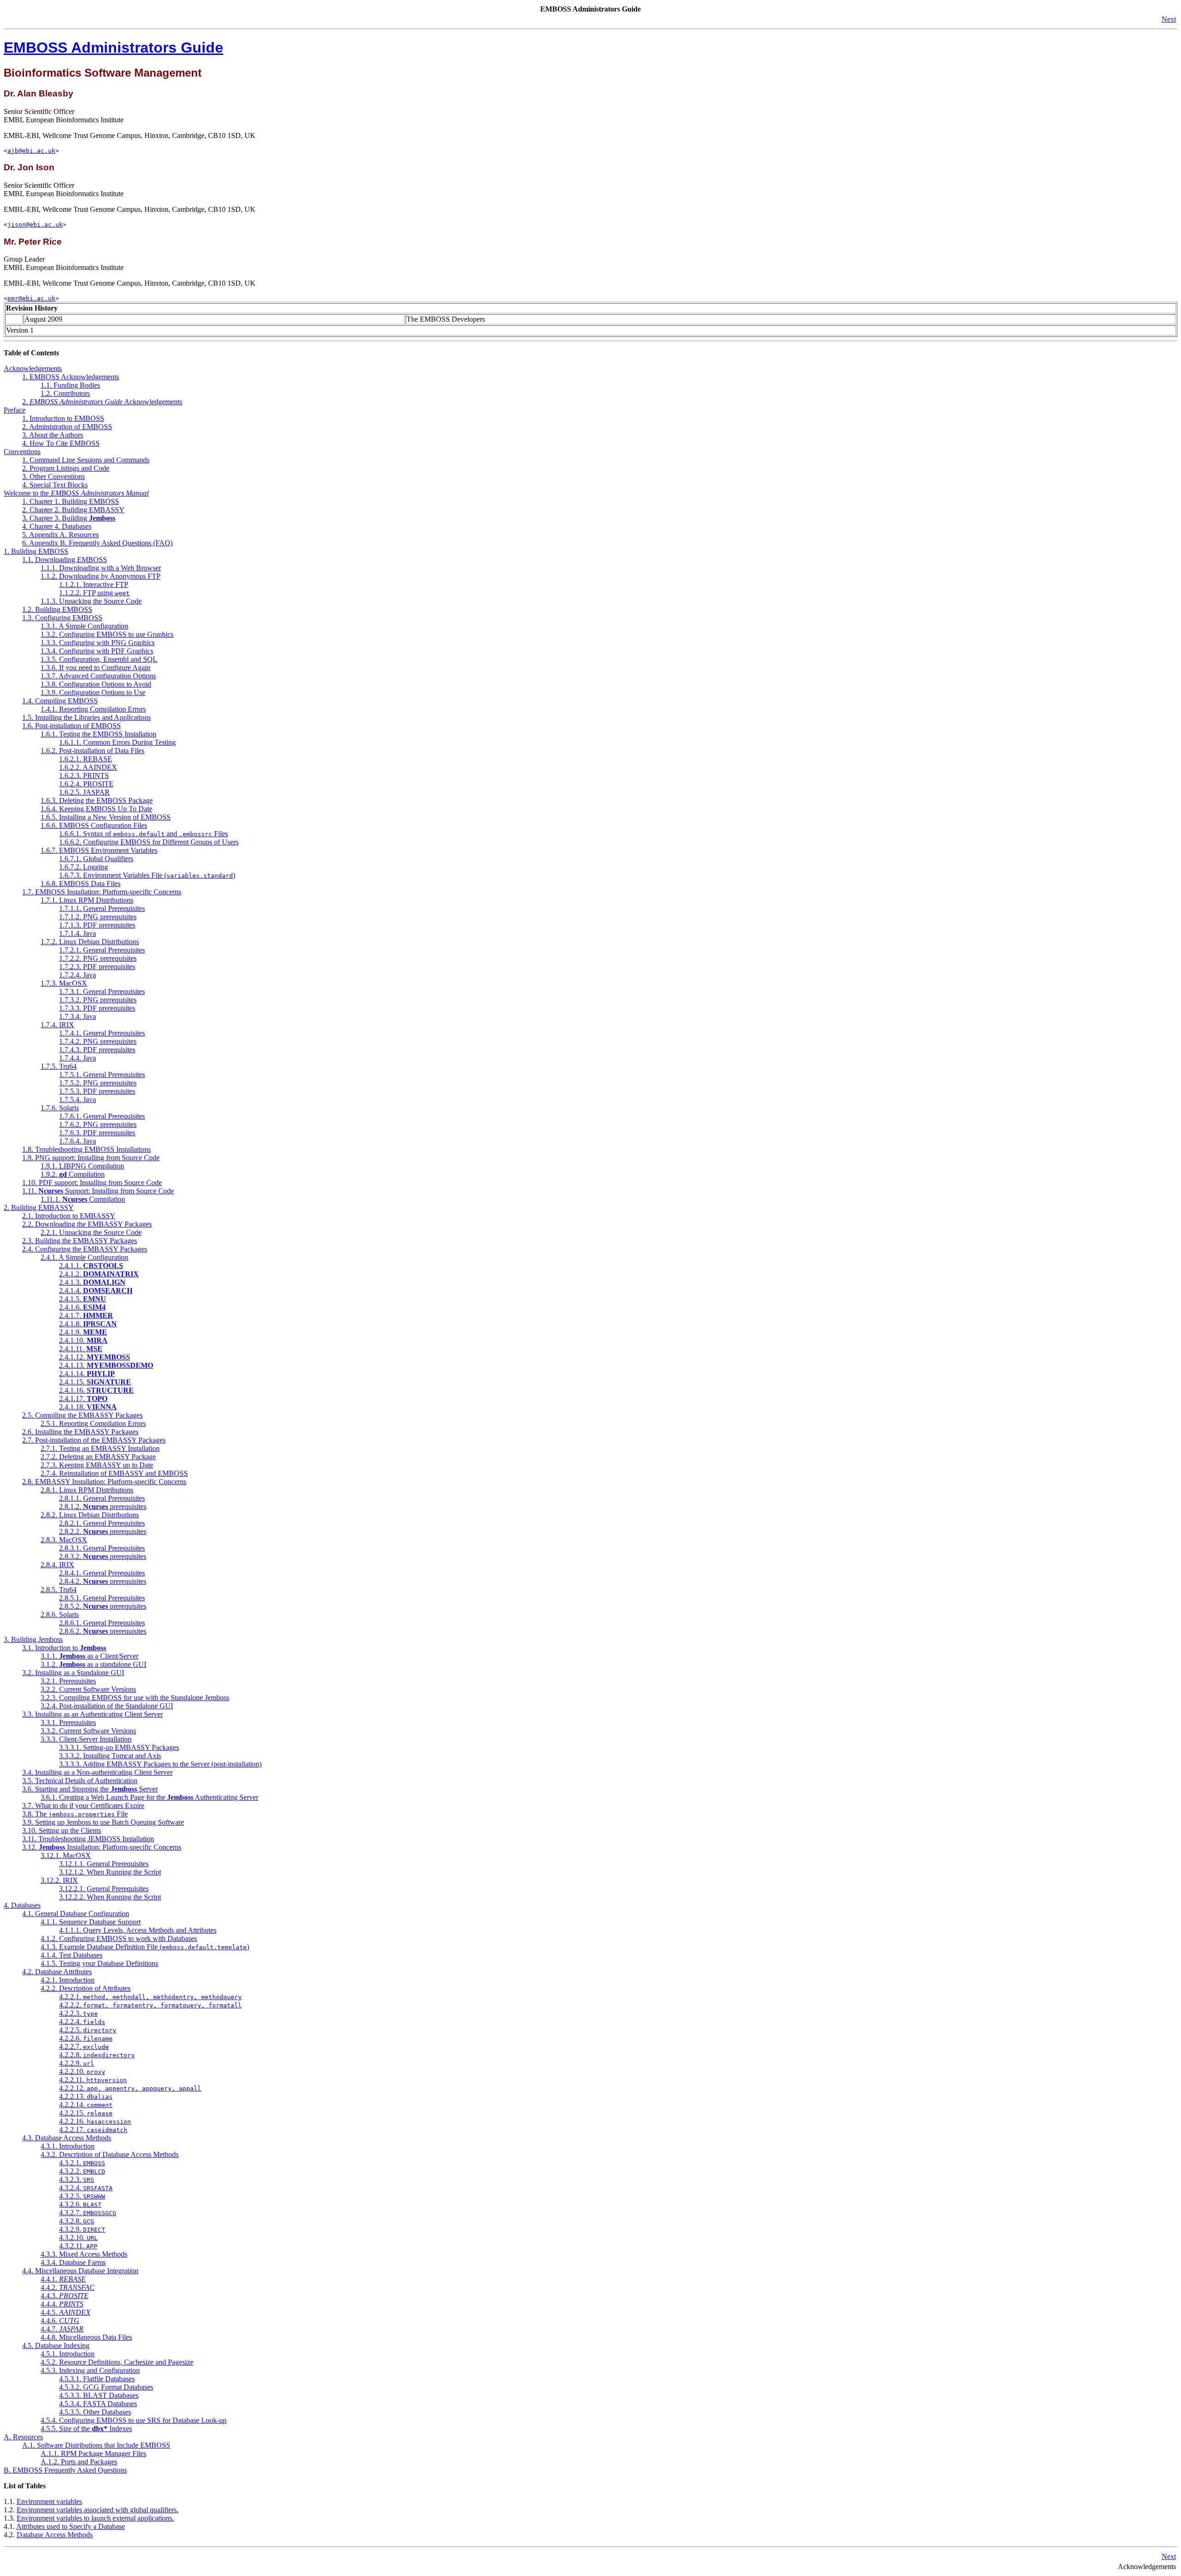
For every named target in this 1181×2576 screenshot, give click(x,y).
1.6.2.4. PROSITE (86, 784)
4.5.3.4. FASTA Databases (98, 2404)
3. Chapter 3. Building (69, 518)
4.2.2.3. (78, 2013)
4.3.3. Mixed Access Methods (84, 2254)
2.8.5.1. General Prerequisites (102, 1598)
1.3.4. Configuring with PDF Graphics (97, 651)
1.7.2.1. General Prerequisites (102, 950)
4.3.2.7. (88, 2213)
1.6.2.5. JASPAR (84, 792)
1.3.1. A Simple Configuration (84, 626)
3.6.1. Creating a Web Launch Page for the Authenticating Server (149, 1797)
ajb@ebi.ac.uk (31, 151)
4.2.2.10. (82, 2071)
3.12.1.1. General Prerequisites (104, 1864)
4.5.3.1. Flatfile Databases (97, 2379)
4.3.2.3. (77, 2179)
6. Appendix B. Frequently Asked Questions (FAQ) (97, 543)
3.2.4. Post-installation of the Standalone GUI (107, 1706)
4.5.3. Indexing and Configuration (90, 2370)
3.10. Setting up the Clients (62, 1830)
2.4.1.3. (92, 1282)
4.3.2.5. (82, 2196)
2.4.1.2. (99, 1274)
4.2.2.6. (86, 2038)
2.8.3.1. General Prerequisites (102, 1548)
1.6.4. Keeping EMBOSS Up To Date (96, 809)
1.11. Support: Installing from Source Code (98, 1191)
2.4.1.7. (86, 1315)
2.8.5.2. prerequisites (103, 1606)
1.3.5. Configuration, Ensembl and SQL (99, 659)
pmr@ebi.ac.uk (31, 298)
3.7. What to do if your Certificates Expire (83, 1806)
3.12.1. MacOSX (66, 1855)
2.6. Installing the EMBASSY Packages (80, 1432)
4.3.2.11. (78, 2246)
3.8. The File (75, 1814)
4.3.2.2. (82, 2171)
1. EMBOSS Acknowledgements (71, 377)
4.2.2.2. (150, 2005)
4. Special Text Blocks (55, 485)
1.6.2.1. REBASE (86, 759)
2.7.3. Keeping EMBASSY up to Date (97, 1465)
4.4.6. (60, 2321)
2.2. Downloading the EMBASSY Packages (87, 1224)
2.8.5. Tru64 (59, 1590)
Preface (15, 410)
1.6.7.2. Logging (84, 867)
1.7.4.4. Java (78, 1058)
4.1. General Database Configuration (76, 1914)
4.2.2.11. (93, 2080)
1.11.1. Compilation (83, 1199)
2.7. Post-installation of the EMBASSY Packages (94, 1440)
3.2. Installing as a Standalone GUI (73, 1673)
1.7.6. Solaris (60, 1108)
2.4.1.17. (83, 1399)
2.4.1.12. (95, 1357)
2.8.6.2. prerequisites (103, 1631)
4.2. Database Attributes (57, 1972)
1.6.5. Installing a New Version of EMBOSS (106, 817)
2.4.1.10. (83, 1340)
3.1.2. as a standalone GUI (93, 1664)
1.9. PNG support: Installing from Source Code (91, 1158)
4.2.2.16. (95, 2121)
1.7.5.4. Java (78, 1099)
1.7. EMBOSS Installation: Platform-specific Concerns (102, 892)
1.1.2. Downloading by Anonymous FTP (101, 576)
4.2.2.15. (86, 2113)
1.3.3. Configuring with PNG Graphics (98, 643)
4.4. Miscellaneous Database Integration (80, 2271)
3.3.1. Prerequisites (68, 1722)
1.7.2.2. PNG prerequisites (98, 958)
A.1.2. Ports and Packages (79, 2462)
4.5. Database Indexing (56, 2345)
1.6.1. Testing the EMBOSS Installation (98, 734)
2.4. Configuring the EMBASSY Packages (85, 1249)
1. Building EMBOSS (36, 551)
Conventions (22, 452)
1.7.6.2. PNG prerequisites (98, 1124)
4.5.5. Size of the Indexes (86, 2429)
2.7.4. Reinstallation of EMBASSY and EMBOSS (114, 1473)
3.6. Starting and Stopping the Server (90, 1789)
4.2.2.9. (77, 2063)
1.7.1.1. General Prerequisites (102, 908)
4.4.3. (65, 2296)
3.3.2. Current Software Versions (88, 1731)
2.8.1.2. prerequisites (103, 1507)
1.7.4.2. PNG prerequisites (98, 1041)
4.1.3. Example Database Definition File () (145, 1947)
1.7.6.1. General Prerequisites (102, 1116)
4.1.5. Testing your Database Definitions (99, 1963)
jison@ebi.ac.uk (35, 225)
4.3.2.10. (78, 2238)
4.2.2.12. (130, 2088)
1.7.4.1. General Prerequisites (102, 1033)
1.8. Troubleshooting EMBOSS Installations (86, 1149)
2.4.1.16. (96, 1390)
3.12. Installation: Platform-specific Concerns (102, 1847)
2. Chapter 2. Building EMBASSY (73, 510)
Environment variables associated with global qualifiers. (98, 2510)
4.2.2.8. (97, 2055)
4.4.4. (62, 2304)
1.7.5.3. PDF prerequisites (97, 1091)
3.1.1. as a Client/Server (89, 1656)
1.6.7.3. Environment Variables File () (147, 875)
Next (1169, 19)
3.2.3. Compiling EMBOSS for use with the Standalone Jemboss (135, 1698)
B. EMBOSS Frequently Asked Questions (65, 2470)
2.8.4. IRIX (57, 1565)
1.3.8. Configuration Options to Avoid (96, 684)
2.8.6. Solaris (60, 1614)
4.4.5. (66, 2312)
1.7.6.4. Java (78, 1141)
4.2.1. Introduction (68, 1980)
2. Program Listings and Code (66, 468)
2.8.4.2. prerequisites (103, 1581)
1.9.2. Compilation (73, 1174)
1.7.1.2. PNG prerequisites (98, 917)
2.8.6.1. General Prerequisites (102, 1623)
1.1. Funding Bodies (70, 385)
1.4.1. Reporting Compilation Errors (93, 709)
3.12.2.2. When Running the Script (110, 1897)
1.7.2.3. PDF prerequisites (97, 967)
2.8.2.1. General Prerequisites (102, 1523)
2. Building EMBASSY (39, 1207)
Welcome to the (76, 493)
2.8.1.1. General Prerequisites (102, 1498)
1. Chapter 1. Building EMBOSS (71, 501)
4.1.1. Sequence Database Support (91, 1922)
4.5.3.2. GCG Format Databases (106, 2387)
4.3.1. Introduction (68, 2146)
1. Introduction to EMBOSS (63, 418)
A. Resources (23, 2437)
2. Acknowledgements (102, 402)
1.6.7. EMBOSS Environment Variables (99, 850)
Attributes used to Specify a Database (71, 2526)
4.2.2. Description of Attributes (86, 1988)
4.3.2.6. (80, 2204)
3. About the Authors (53, 435)
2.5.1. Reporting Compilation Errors (93, 1423)
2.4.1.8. (88, 1324)
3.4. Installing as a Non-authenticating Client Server (97, 1772)
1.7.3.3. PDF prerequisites (97, 1008)
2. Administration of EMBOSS (67, 427)
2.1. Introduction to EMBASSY (69, 1216)
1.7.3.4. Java (78, 1016)
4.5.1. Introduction (68, 2354)
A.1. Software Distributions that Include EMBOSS (96, 2445)
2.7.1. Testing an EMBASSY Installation (100, 1448)
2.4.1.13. (106, 1365)
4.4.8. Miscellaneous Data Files (86, 2337)
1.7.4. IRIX (57, 1025)
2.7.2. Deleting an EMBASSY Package (98, 1457)
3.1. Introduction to (64, 1648)
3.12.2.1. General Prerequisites (104, 1889)
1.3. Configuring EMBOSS (62, 618)
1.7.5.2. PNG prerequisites (98, 1083)
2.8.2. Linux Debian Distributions (90, 1515)
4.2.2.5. (88, 2030)
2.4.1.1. (91, 1266)
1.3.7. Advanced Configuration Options (98, 676)
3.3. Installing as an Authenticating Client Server (92, 1714)
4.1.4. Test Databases (72, 1955)
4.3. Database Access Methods (67, 2138)
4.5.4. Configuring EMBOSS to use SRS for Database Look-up (134, 2420)
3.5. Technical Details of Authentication (80, 1781)
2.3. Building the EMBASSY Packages (80, 1241)
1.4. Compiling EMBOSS (60, 701)
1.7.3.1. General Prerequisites (102, 991)
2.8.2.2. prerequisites (103, 1531)
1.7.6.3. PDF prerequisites (97, 1133)
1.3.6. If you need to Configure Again (95, 668)
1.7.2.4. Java (78, 975)
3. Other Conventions (54, 476)
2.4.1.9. (83, 1332)
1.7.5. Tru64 (59, 1066)
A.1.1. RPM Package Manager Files (93, 2453)
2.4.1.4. (96, 1291)
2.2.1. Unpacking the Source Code (91, 1232)
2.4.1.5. (83, 1299)
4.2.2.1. (150, 1997)
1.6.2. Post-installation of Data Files (92, 751)
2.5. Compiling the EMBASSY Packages (82, 1415)
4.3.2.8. (77, 2221)
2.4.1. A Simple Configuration (84, 1257)
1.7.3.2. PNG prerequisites (98, 1000)
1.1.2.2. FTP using (94, 593)
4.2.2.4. (82, 2022)
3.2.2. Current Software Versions (88, 1689)
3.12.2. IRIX (59, 1880)
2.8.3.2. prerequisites (103, 1556)
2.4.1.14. (87, 1374)
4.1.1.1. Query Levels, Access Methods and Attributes (138, 1930)
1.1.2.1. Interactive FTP (94, 584)
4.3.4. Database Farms (73, 2262)
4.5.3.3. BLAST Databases (99, 2395)
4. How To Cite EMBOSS (61, 443)
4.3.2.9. (82, 2229)
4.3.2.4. (86, 2188)
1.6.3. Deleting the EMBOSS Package (97, 800)
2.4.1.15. (95, 1382)
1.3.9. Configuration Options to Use (93, 692)
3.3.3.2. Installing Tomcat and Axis (110, 1756)
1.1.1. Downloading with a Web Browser (101, 568)
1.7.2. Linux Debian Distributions (90, 942)
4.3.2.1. (82, 2163)
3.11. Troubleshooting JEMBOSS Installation (88, 1839)
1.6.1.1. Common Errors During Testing (117, 742)
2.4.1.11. (81, 1349)
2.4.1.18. (88, 1407)
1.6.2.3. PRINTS (84, 776)
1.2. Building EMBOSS (57, 609)
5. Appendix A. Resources (60, 535)
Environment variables (49, 2501)
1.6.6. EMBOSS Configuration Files (94, 825)
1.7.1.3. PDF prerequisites (97, 925)
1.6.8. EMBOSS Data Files (81, 884)
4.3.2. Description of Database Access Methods (110, 2154)
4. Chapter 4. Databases (57, 526)
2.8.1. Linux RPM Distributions (87, 1490)
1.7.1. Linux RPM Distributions (87, 900)
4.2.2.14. (86, 2105)
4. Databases (22, 1905)
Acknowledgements (33, 368)
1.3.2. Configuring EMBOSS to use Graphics (107, 634)
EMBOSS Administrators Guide (113, 48)
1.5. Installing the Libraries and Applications (86, 717)
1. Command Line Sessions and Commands (86, 460)
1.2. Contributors (65, 393)
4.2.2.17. (93, 2130)
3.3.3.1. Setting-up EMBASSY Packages (119, 1747)
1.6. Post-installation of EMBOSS (72, 726)
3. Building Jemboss (33, 1639)
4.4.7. (62, 2329)
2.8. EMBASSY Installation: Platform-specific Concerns (104, 1482)
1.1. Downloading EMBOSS (65, 560)
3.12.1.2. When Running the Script (110, 1872)
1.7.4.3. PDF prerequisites (97, 1050)
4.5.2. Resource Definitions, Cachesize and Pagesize (117, 2362)
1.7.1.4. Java (78, 933)
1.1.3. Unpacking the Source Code (91, 601)
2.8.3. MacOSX (64, 1540)
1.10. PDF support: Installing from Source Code (92, 1183)
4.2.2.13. (86, 2096)
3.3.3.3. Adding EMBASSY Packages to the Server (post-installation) (160, 1764)
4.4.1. (63, 2279)
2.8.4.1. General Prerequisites (102, 1573)
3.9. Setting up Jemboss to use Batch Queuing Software (103, 1822)
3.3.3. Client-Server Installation (86, 1739)
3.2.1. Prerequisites (68, 1681)
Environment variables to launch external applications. (95, 2518)
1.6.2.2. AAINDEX (88, 767)
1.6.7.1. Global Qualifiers (96, 859)
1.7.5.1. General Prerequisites (102, 1075)
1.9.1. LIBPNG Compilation (82, 1166)
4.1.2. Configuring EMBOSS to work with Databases (119, 1938)
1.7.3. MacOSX (64, 983)
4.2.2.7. (84, 2046)
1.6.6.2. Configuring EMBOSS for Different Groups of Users (149, 842)
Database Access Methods (55, 2535)
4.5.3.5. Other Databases (95, 2412)
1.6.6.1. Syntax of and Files (143, 834)
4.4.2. (68, 2287)
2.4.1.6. (82, 1307)
